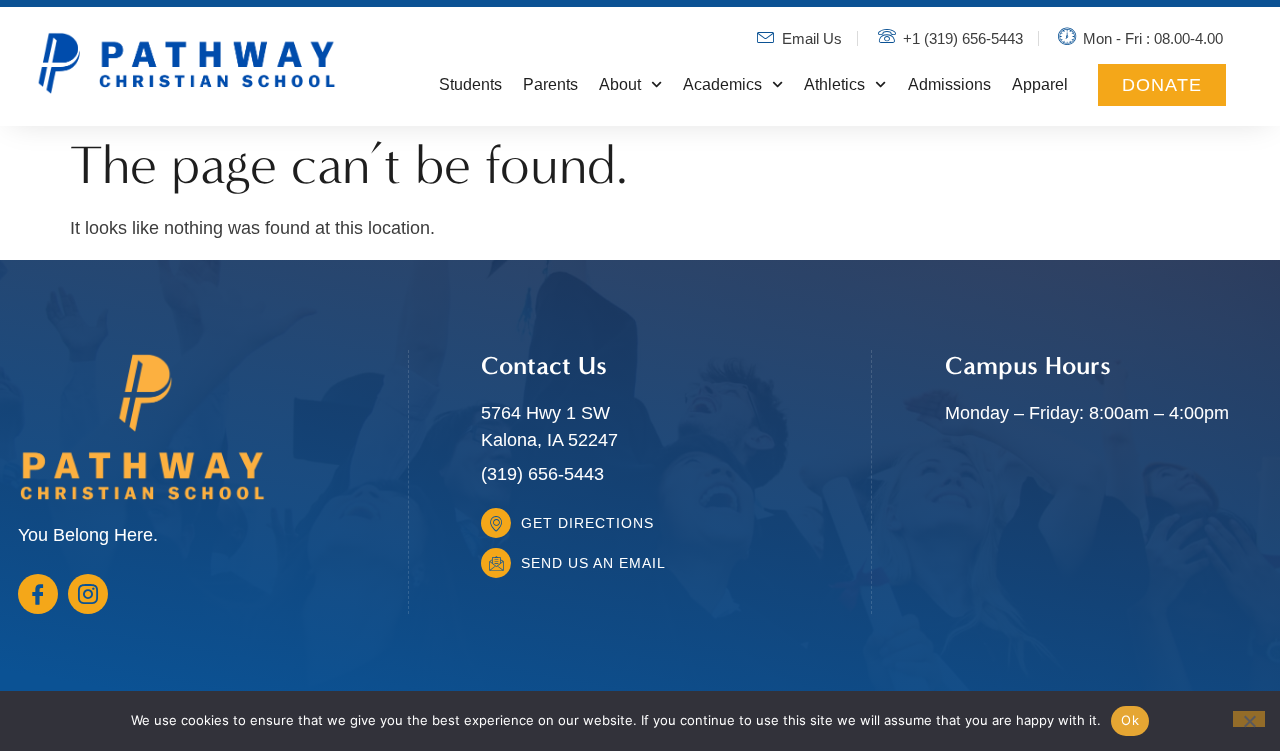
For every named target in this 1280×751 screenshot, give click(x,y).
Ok (1130, 720)
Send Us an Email (593, 563)
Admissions (949, 84)
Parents (550, 84)
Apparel (1040, 84)
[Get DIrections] (496, 523)
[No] (1249, 719)
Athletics (834, 84)
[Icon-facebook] (38, 594)
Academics (722, 84)
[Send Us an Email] (496, 563)
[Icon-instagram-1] (88, 594)
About (620, 84)
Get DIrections (587, 523)
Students (470, 84)
